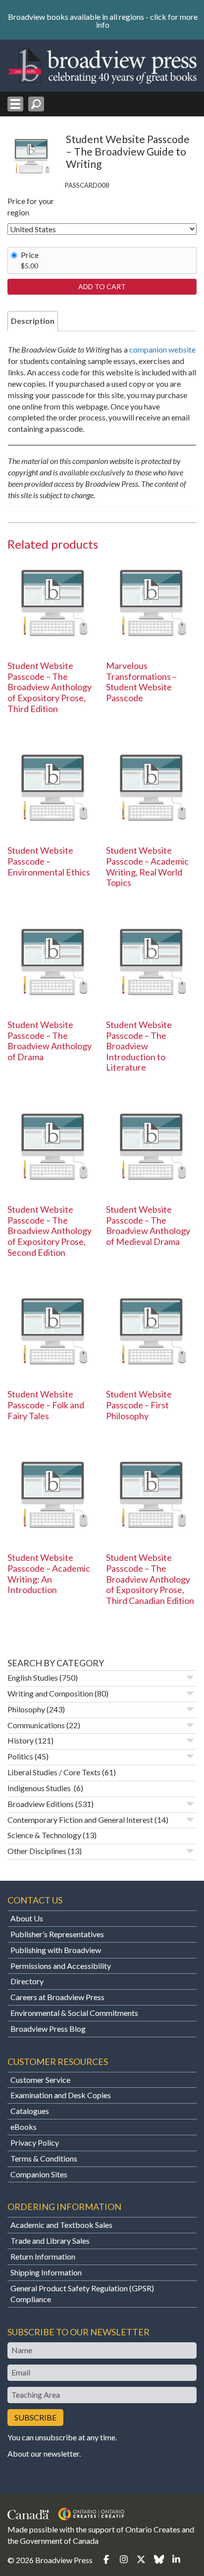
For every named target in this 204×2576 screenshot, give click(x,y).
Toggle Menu (15, 104)
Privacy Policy (35, 2142)
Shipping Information (46, 2272)
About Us (27, 1918)
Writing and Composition (50, 1693)
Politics (20, 1756)
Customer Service (40, 2080)
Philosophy (26, 1709)
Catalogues (30, 2111)
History (21, 1740)
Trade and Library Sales (50, 2241)
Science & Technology (44, 1835)
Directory (27, 1981)
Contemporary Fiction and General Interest (80, 1820)
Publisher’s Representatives (57, 1934)
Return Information (43, 2256)
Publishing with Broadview (56, 1950)
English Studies (33, 1677)
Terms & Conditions (44, 2158)
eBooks (24, 2127)
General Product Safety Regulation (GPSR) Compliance (82, 2294)
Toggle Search (36, 104)
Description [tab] (33, 321)
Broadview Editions (41, 1804)
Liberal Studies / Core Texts (54, 1772)
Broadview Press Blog (48, 2029)
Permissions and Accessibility (61, 1966)
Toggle (190, 1678)
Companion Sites (39, 2174)
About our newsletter (43, 2453)
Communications (36, 1725)
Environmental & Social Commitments (74, 2013)
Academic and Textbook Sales (61, 2225)
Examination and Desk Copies (61, 2095)
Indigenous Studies (40, 1788)
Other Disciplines (37, 1851)
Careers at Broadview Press (57, 1997)
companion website (162, 349)
